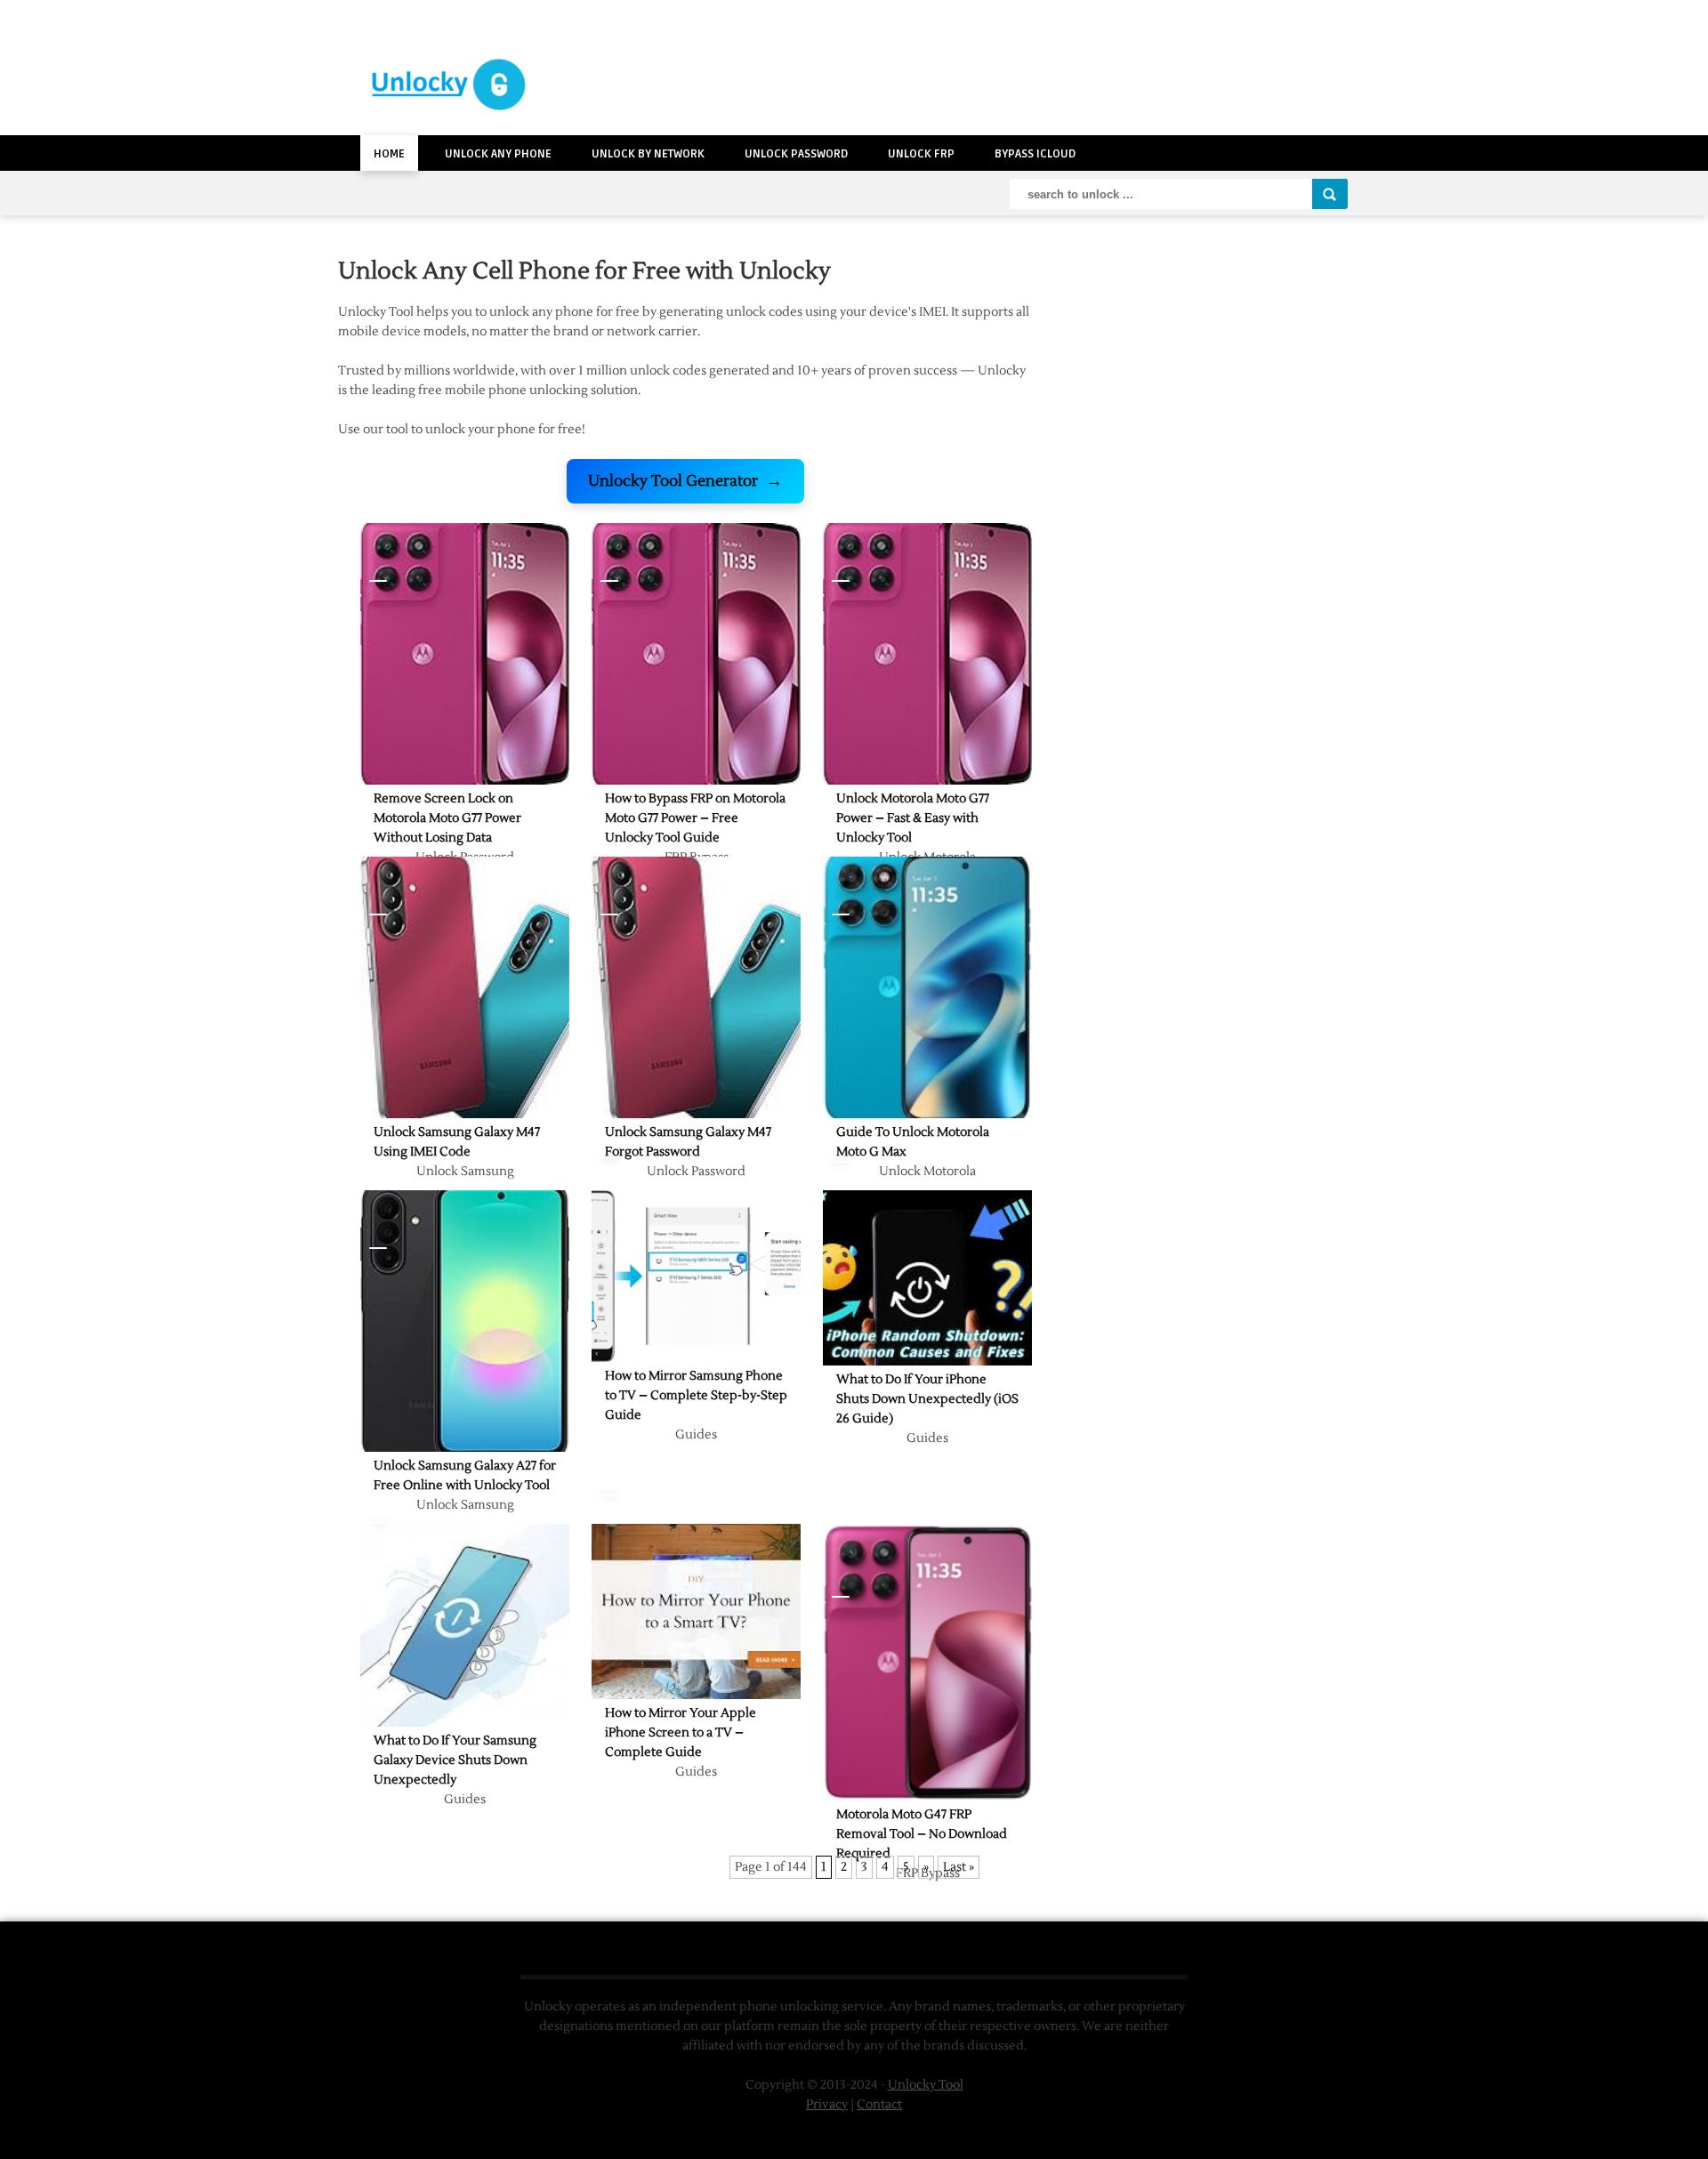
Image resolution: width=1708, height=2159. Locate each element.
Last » (959, 1867)
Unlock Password (796, 154)
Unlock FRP (921, 154)
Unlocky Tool (926, 2085)
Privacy (827, 2105)
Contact (879, 2105)
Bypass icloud (1035, 154)
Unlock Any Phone (498, 154)
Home (389, 154)
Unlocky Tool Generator (685, 481)
